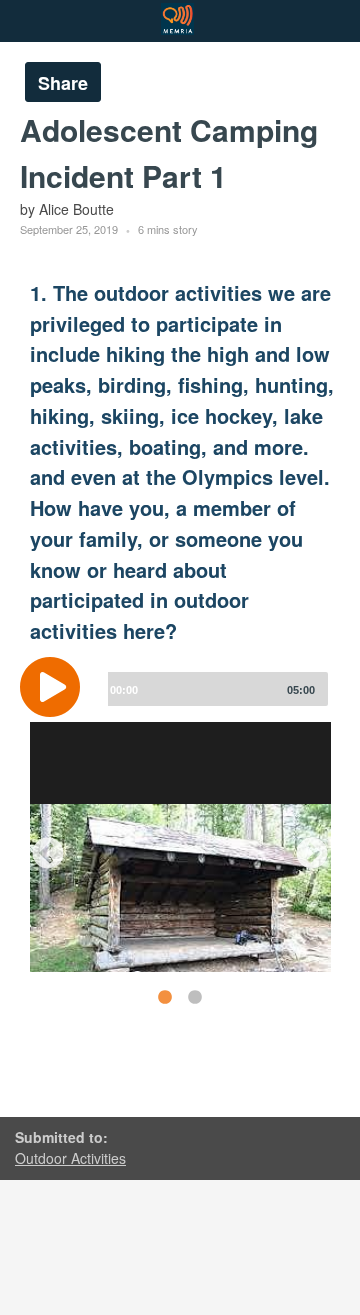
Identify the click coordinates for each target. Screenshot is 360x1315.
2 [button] (194, 997)
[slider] (214, 689)
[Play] (55, 687)
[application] (180, 702)
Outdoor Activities (70, 1158)
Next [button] (304, 847)
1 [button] (164, 997)
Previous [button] (40, 847)
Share (63, 83)
